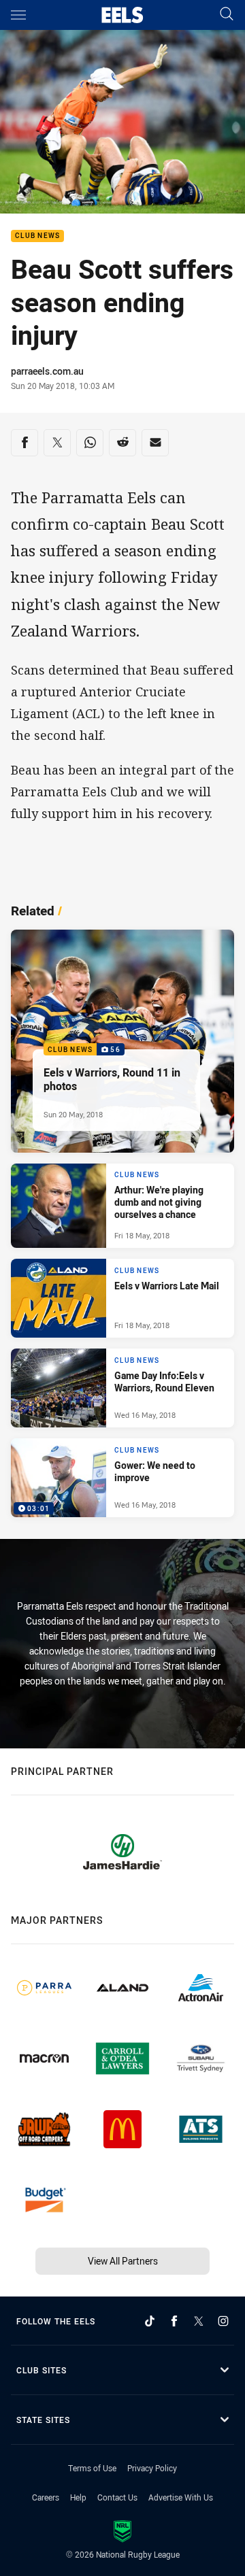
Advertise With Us (181, 2497)
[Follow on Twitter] (199, 2321)
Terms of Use (92, 2468)
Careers (46, 2497)
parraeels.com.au (47, 371)
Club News (37, 236)
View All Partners (123, 2261)
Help (78, 2497)
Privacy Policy (152, 2468)
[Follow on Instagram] (223, 2321)
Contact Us (117, 2497)
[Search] (227, 15)
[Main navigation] (18, 15)
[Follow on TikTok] (150, 2321)
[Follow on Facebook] (174, 2321)
